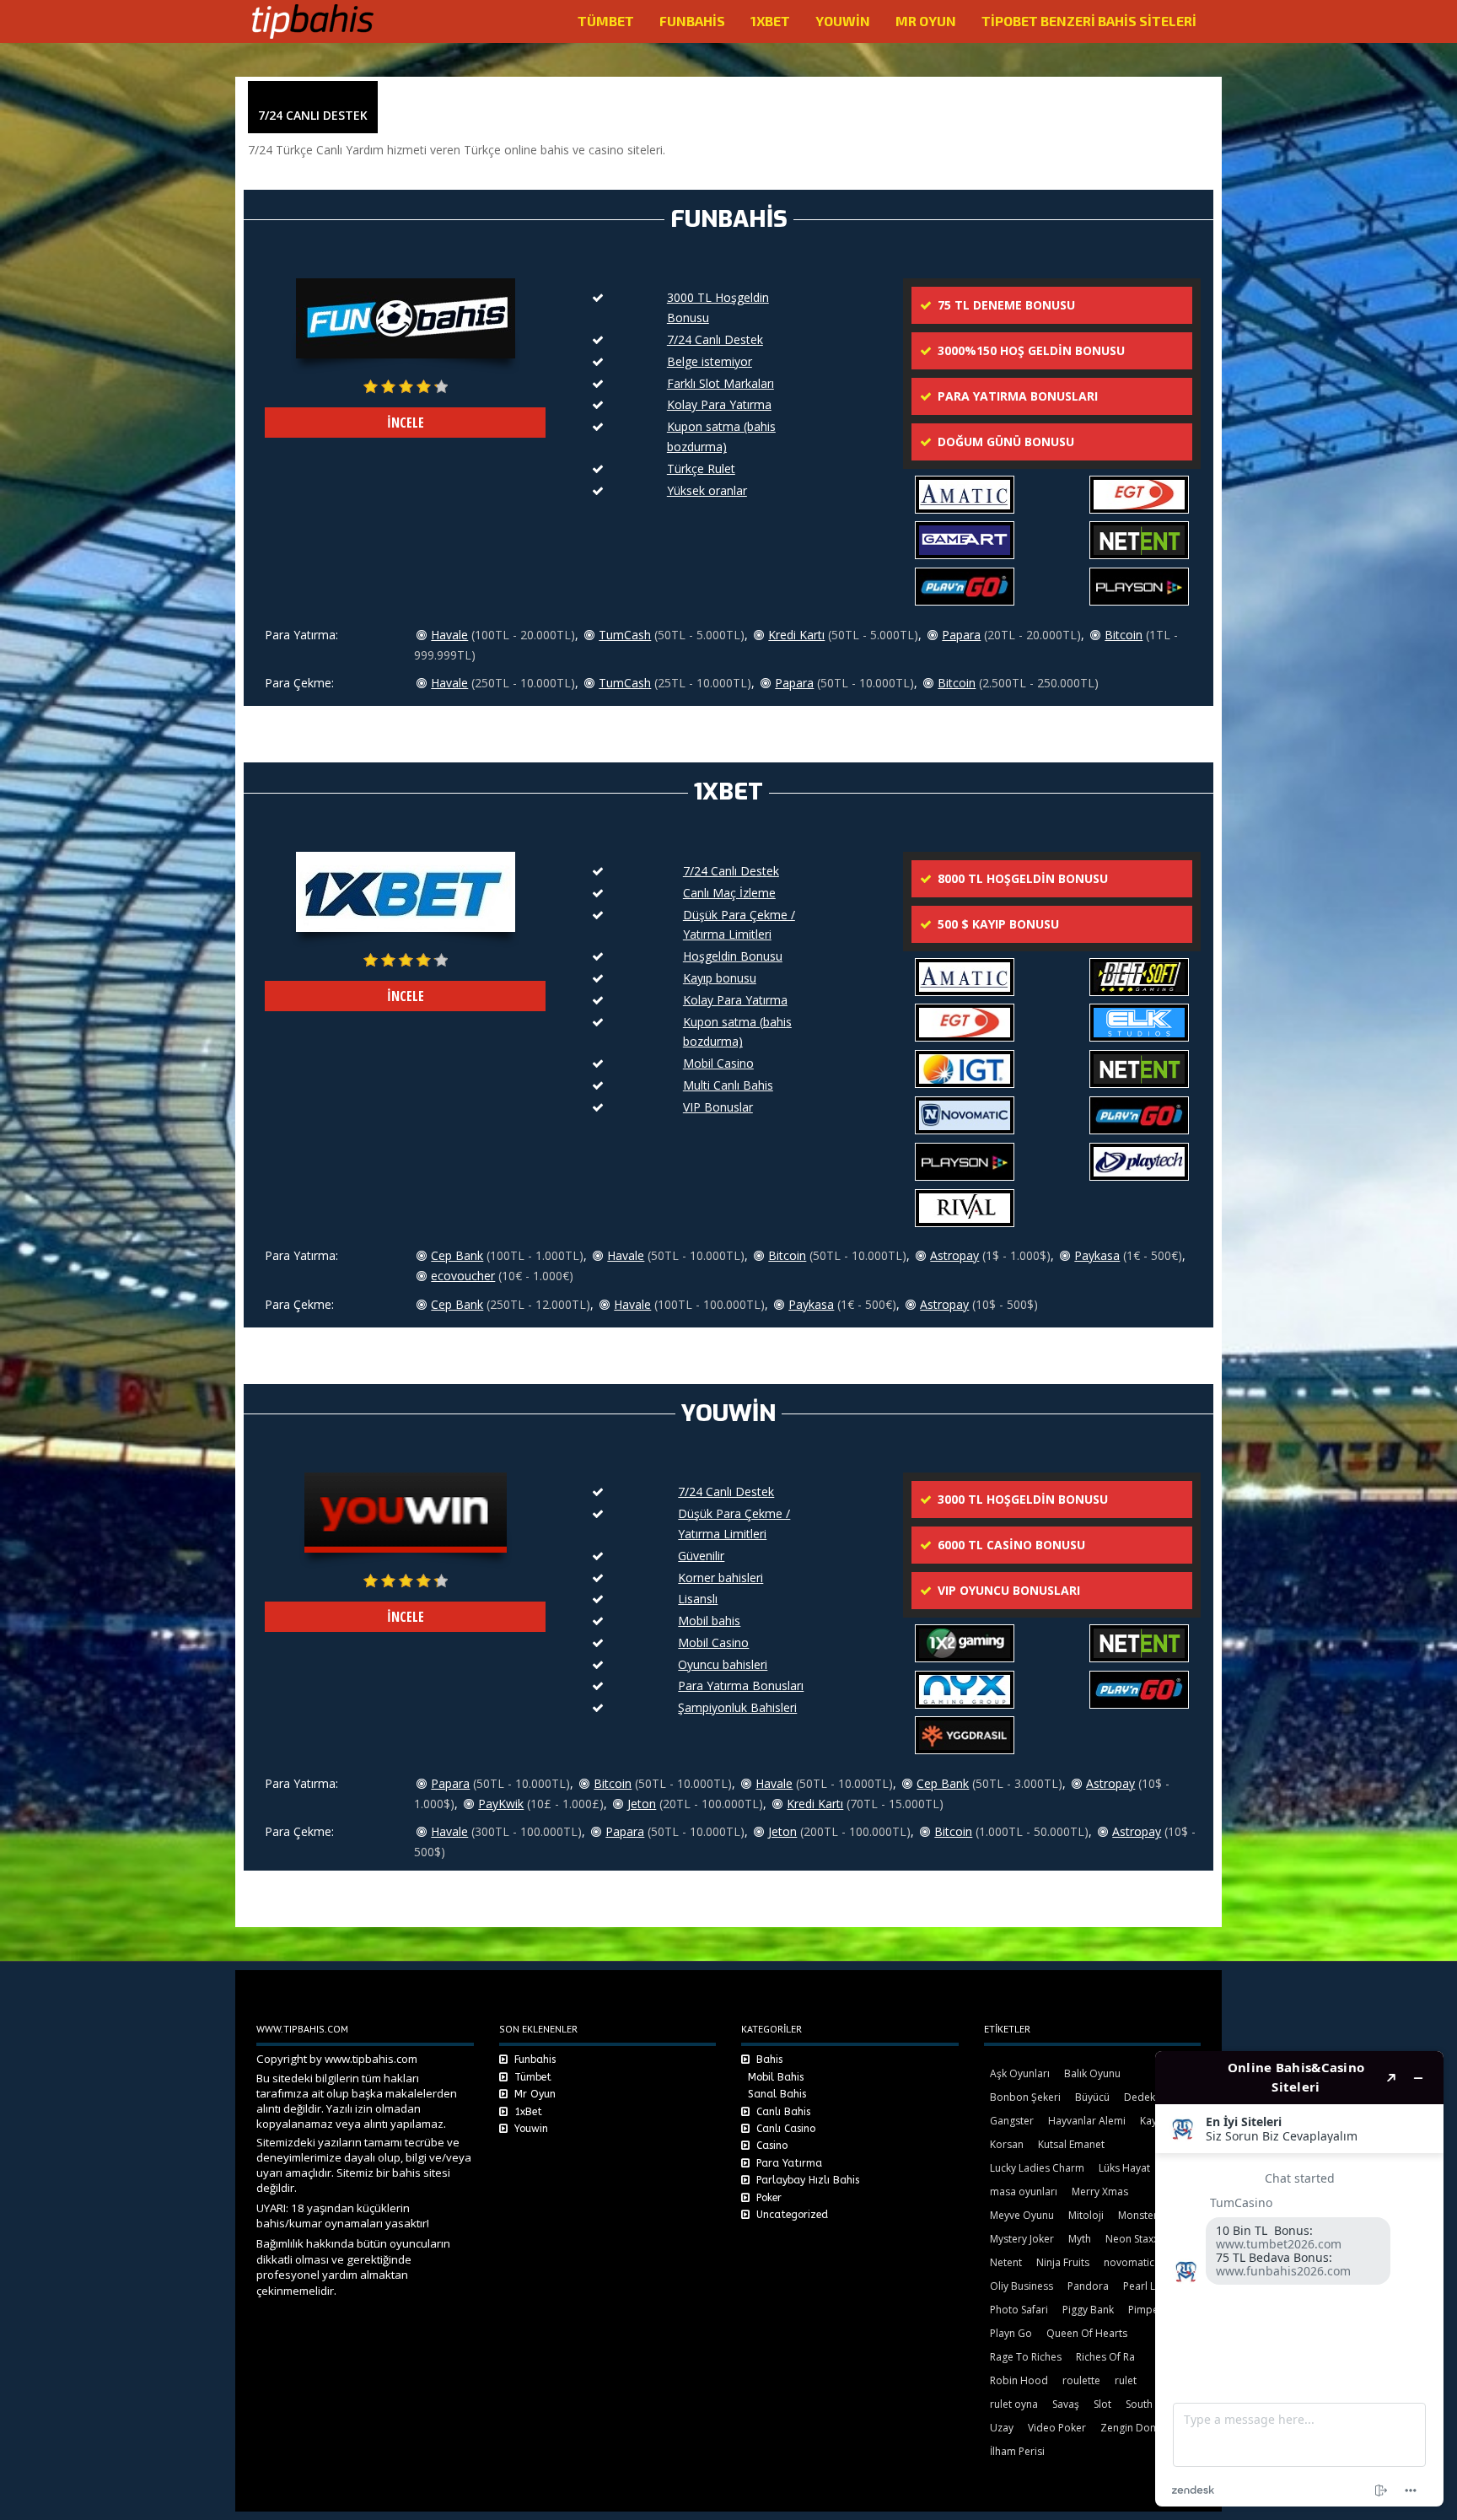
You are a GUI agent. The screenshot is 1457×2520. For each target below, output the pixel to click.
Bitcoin (1124, 635)
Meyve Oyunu (1022, 2215)
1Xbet (770, 21)
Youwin (843, 21)
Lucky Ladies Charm (1037, 2168)
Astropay (954, 1255)
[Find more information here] (1299, 2279)
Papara (961, 635)
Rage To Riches (1026, 2357)
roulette (1081, 2380)
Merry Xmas (1100, 2192)
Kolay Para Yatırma (719, 404)
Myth (1080, 2239)
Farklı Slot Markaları (720, 383)
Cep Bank (457, 1255)
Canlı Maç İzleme (729, 893)
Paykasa (1097, 1255)
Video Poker (1057, 2428)
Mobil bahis (709, 1621)
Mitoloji (1086, 2215)
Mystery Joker (1022, 2239)
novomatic (1129, 2262)
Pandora (1088, 2286)
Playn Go (1011, 2333)
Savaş (1066, 2404)
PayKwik (501, 1804)
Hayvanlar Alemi (1087, 2121)
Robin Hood (1019, 2380)
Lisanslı (698, 1599)
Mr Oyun (926, 21)
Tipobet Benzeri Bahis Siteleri (1089, 21)
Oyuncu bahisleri (723, 1664)
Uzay (1002, 2428)
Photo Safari (1019, 2310)
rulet (1126, 2380)
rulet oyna (1014, 2404)
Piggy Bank (1088, 2310)
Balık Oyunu (1092, 2073)
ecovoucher (463, 1276)
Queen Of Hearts (1087, 2333)
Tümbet (606, 21)
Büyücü (1092, 2097)
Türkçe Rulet (701, 468)
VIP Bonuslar (718, 1107)
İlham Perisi (1017, 2451)
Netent (1006, 2262)
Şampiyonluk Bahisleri (737, 1707)
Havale (449, 635)
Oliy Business (1022, 2286)
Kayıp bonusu (720, 978)
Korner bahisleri (720, 1578)
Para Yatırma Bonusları (741, 1685)
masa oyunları (1024, 2192)
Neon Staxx (1132, 2239)
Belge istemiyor (710, 361)
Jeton (642, 1804)
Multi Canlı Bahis (728, 1085)
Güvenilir (701, 1556)
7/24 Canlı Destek (715, 339)
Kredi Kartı (796, 635)
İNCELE (406, 423)
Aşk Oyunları (1020, 2073)
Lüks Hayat (1124, 2168)
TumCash (625, 635)
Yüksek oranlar (707, 490)
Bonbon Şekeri (1025, 2097)
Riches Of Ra (1105, 2357)
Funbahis (692, 21)
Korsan (1007, 2144)
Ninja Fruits (1063, 2262)
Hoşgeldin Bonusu (733, 956)
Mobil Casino (718, 1063)
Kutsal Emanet (1071, 2144)
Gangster (1012, 2121)
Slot (1102, 2404)
